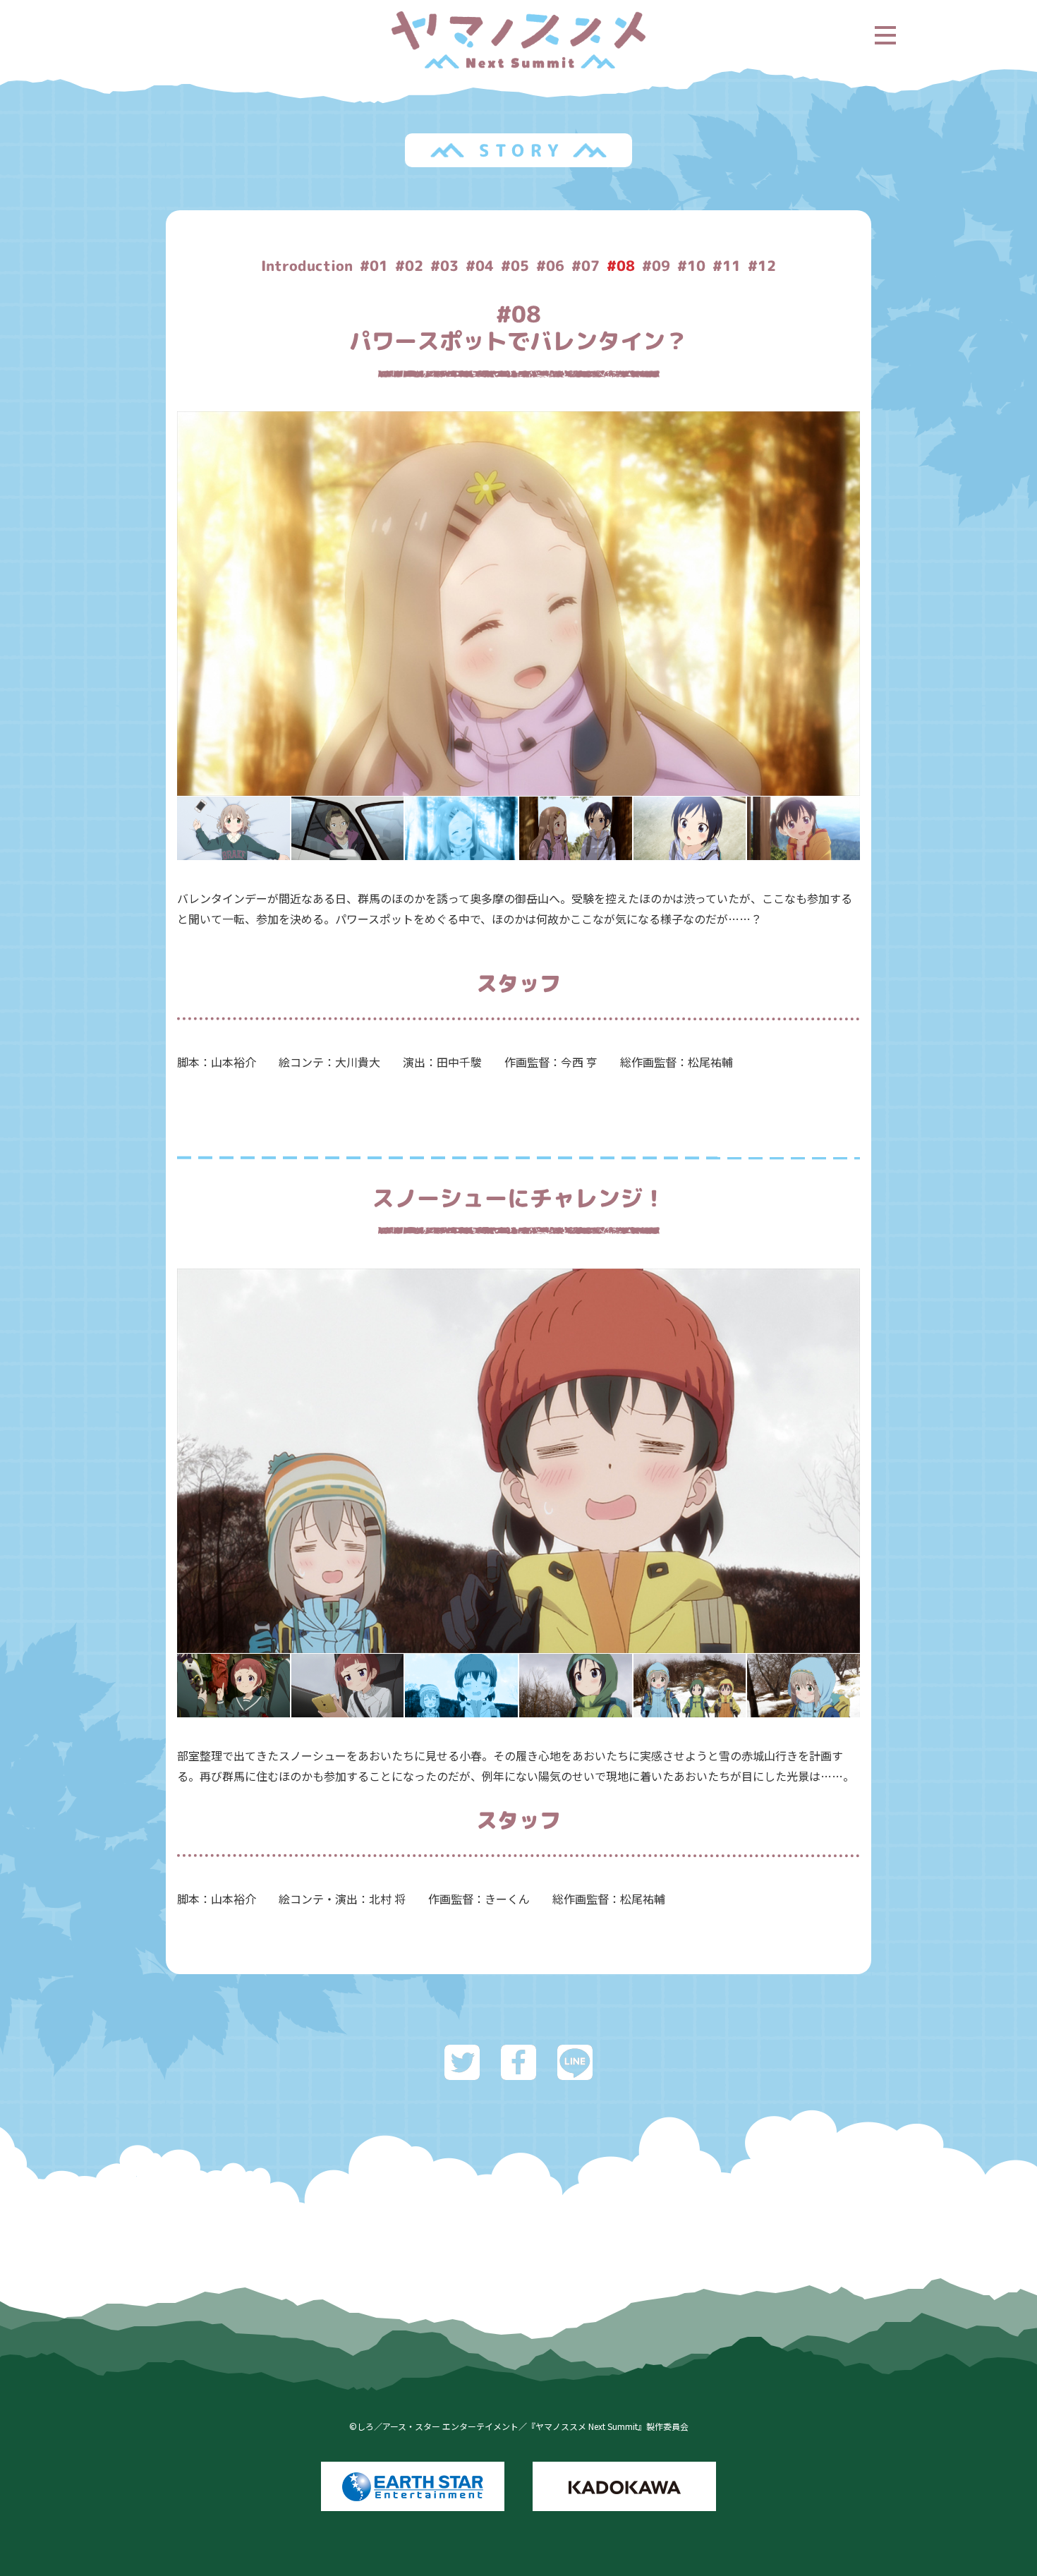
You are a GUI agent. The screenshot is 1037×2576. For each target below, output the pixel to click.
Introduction (307, 265)
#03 (444, 265)
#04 (480, 265)
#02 (409, 265)
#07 (586, 265)
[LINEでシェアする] (575, 2069)
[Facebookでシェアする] (518, 2069)
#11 (727, 265)
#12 (762, 265)
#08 (621, 265)
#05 (515, 265)
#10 (691, 265)
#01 (374, 265)
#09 (656, 265)
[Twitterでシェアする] (462, 2069)
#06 (550, 265)
